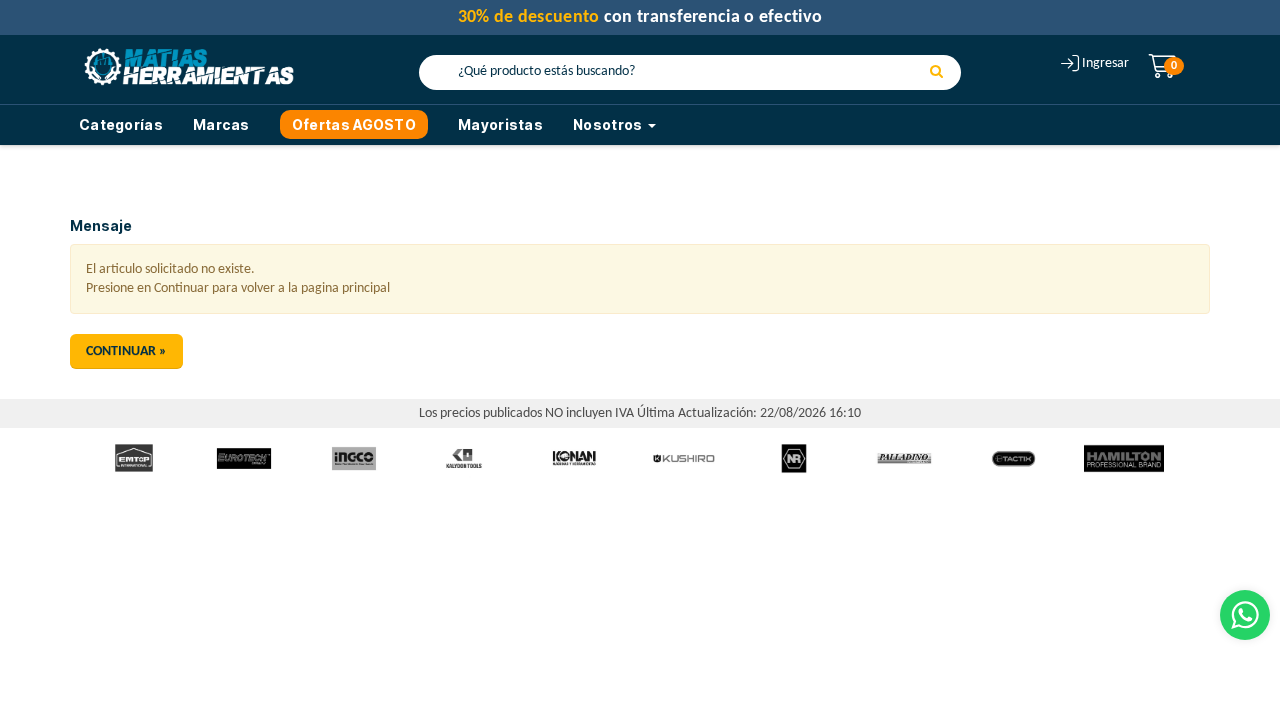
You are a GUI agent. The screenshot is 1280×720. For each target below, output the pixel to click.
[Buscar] (936, 73)
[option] (134, 458)
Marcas (221, 124)
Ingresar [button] (1105, 63)
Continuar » (126, 351)
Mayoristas (500, 124)
